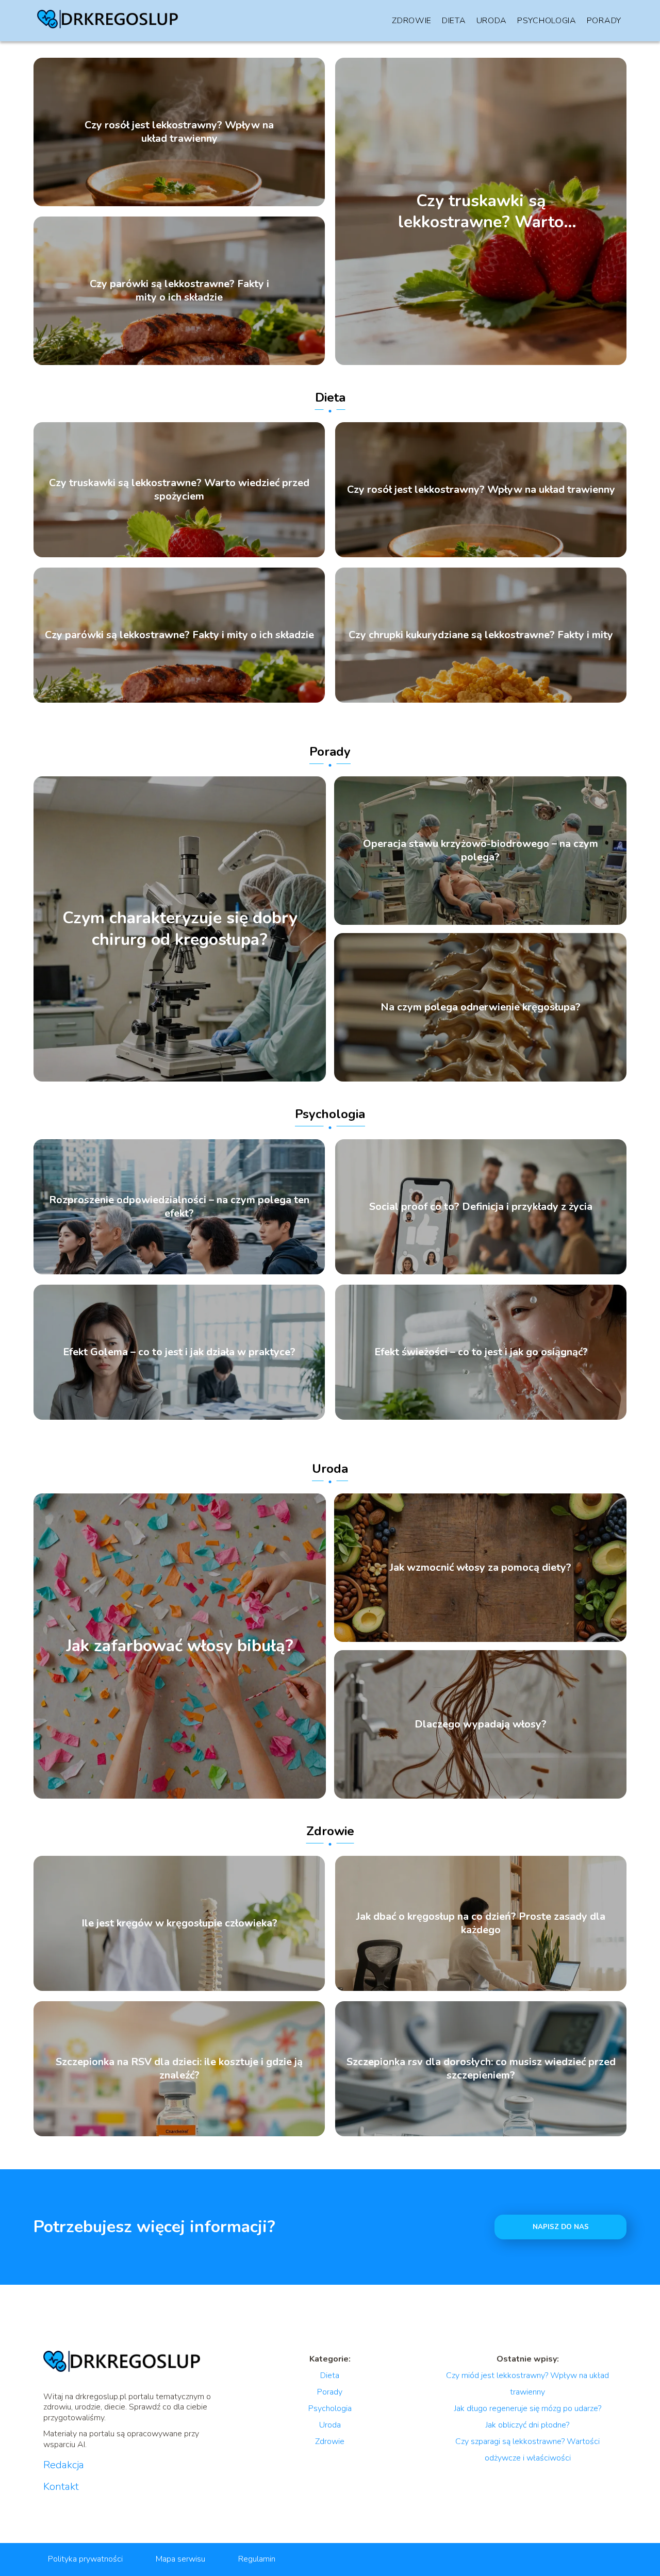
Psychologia (547, 21)
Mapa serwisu (180, 2559)
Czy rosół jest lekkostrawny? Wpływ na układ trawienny (179, 132)
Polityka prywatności (85, 2559)
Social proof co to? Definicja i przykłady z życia (481, 1207)
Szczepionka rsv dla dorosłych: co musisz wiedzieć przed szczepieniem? (481, 2069)
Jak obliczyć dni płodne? (527, 2425)
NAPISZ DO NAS (561, 2227)
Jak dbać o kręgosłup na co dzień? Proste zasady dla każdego (481, 1923)
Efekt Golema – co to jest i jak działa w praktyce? (179, 1352)
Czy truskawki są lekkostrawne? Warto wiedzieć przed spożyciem (481, 211)
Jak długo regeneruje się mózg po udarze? (528, 2408)
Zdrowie (412, 21)
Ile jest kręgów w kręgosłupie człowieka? (179, 1923)
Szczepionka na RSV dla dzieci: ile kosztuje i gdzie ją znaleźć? (179, 2069)
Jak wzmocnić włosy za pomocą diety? (481, 1568)
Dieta (454, 21)
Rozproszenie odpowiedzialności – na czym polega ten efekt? (179, 1207)
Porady (604, 21)
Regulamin (257, 2559)
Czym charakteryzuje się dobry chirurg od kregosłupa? (180, 929)
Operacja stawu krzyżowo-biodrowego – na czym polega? (481, 851)
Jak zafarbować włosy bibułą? (180, 1646)
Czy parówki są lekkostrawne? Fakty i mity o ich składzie (179, 291)
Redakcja (64, 2465)
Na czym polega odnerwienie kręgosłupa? (481, 1007)
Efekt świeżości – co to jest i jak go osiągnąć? (481, 1352)
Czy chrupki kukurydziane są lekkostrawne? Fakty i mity (481, 635)
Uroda (492, 21)
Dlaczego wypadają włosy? (481, 1724)
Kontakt (61, 2487)
